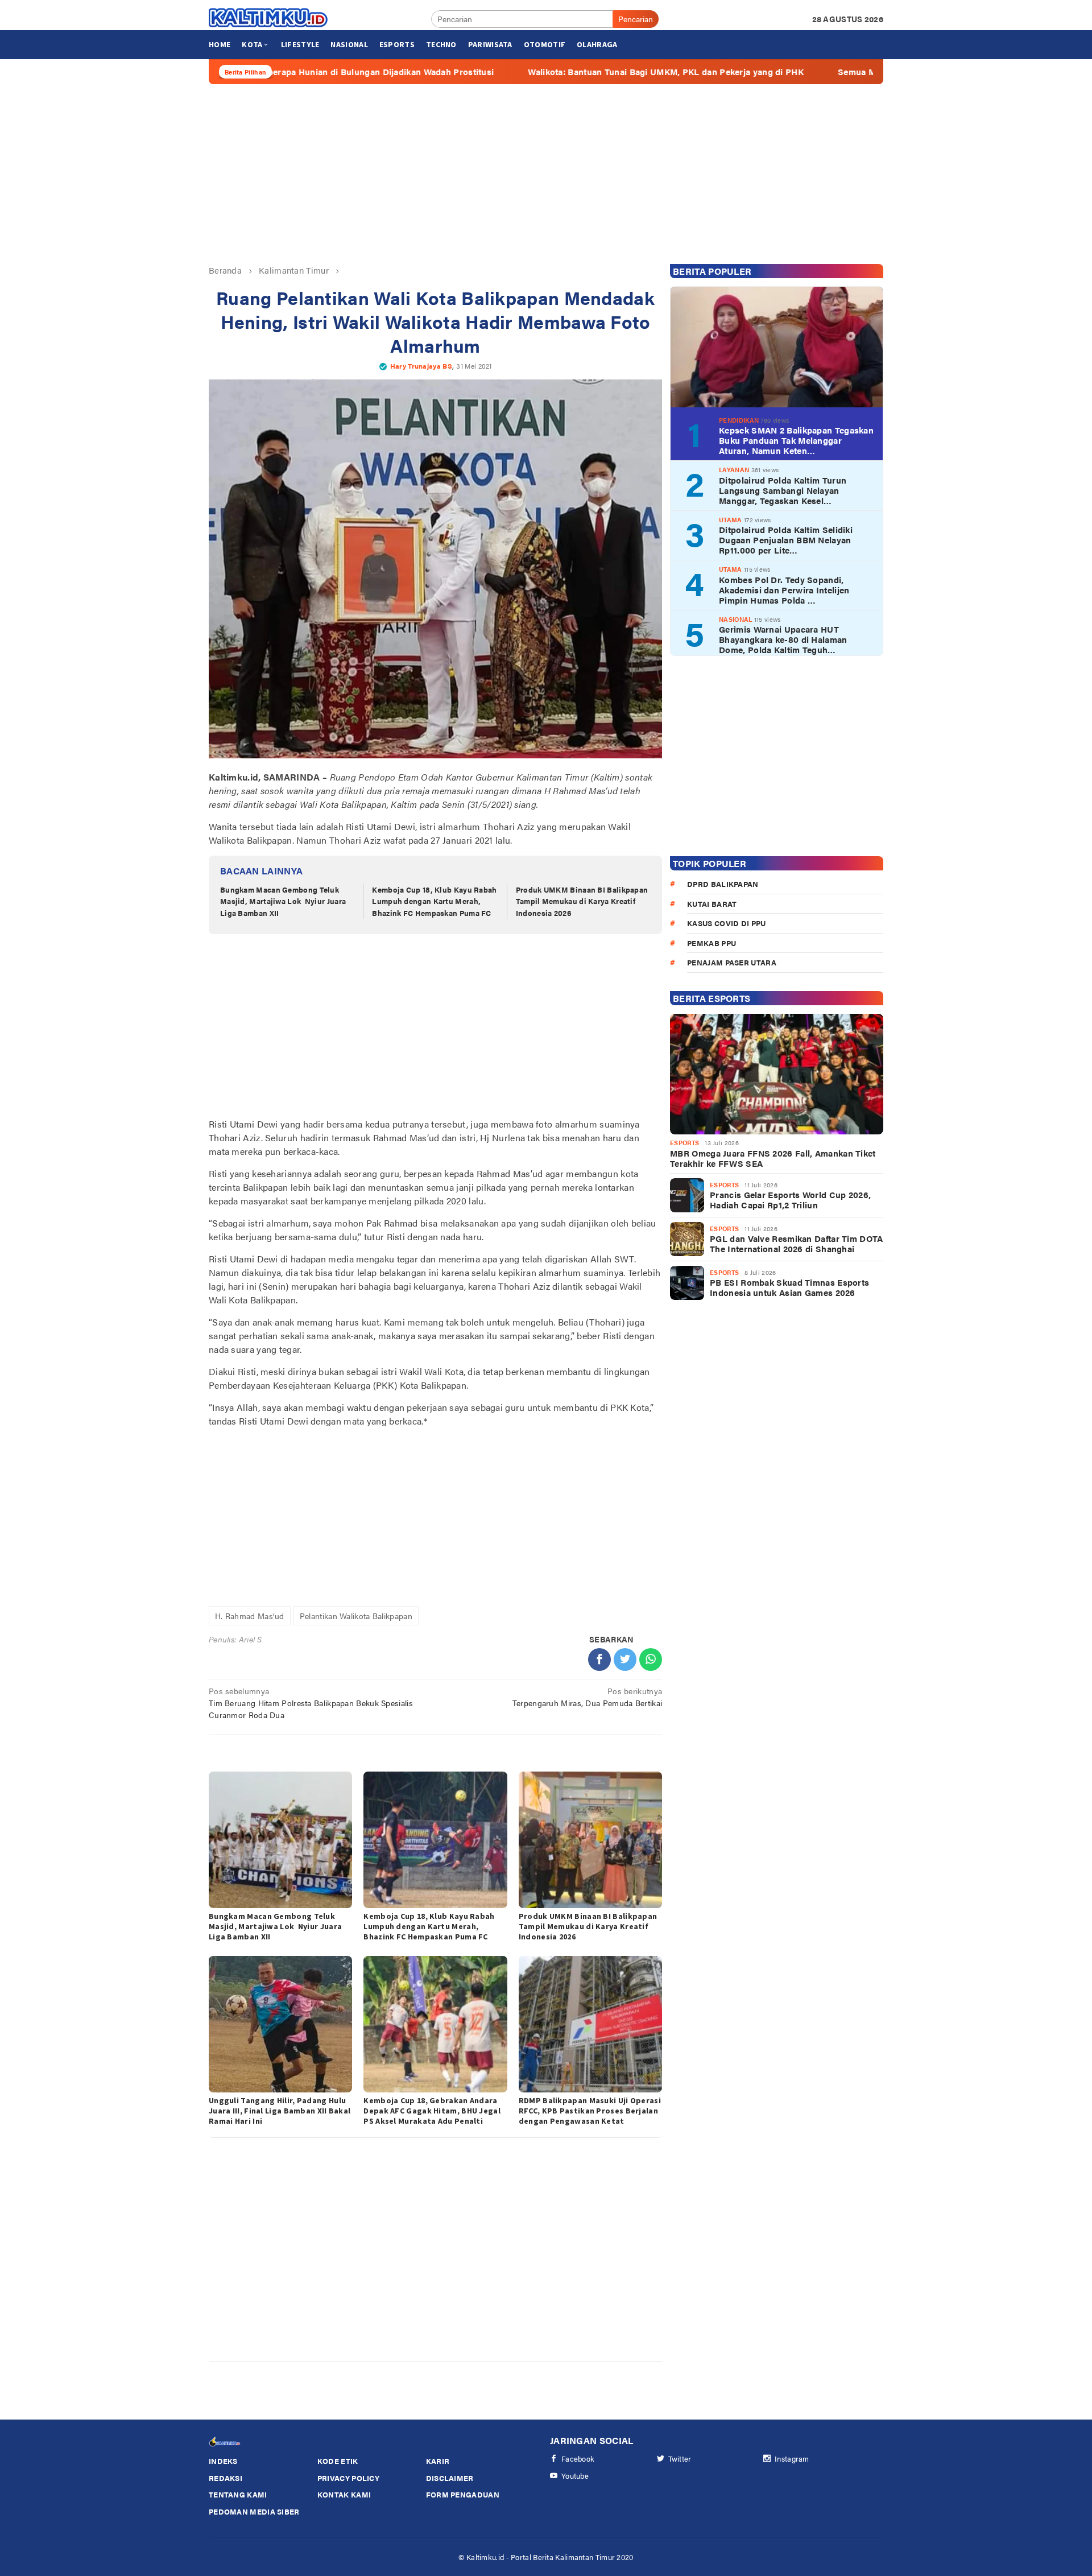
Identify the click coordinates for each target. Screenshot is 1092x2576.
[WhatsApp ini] (651, 1659)
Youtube (575, 2476)
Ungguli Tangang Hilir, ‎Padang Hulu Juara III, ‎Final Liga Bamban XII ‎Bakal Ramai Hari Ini (280, 2111)
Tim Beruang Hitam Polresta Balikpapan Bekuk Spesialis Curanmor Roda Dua (311, 1703)
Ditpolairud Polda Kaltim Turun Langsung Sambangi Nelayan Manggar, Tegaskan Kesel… (783, 490)
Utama (731, 519)
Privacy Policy (348, 2478)
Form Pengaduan (463, 2494)
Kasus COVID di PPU (726, 923)
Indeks (223, 2461)
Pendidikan (739, 420)
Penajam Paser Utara (732, 962)
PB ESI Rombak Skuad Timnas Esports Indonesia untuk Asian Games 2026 (789, 1287)
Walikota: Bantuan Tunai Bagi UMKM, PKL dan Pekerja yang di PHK (559, 72)
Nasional (735, 619)
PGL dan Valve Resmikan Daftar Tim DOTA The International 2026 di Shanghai (796, 1244)
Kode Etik (338, 2461)
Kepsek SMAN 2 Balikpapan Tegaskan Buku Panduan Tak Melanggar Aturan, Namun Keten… (796, 440)
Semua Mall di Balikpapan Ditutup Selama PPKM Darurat (847, 72)
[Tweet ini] (625, 1659)
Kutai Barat (712, 903)
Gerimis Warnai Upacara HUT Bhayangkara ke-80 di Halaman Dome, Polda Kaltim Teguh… (783, 639)
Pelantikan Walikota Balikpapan (356, 1616)
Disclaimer (450, 2478)
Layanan (734, 470)
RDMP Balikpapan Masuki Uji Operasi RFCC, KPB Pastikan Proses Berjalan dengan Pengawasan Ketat (590, 2111)
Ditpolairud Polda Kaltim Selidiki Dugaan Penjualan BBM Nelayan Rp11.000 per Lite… (786, 540)
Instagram (792, 2459)
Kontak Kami (344, 2494)
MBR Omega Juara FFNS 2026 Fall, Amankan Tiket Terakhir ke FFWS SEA (773, 1158)
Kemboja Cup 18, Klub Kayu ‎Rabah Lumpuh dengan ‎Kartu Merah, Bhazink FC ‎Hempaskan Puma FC (434, 901)
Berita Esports (712, 998)
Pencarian (636, 19)
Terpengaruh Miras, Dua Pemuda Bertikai (587, 1697)
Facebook (578, 2459)
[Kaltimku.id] (269, 18)
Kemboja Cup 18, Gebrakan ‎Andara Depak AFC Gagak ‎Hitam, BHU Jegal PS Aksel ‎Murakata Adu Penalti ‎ (432, 2111)
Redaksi (226, 2478)
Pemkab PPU (712, 942)
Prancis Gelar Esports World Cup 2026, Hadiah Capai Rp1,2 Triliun (790, 1200)
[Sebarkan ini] (599, 1659)
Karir (438, 2461)
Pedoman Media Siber (254, 2511)
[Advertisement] (546, 174)
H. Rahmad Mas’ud (250, 1616)
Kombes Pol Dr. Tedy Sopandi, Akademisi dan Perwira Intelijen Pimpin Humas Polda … (784, 589)
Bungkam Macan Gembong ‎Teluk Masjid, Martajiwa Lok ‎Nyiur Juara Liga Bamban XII (283, 901)
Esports (684, 1143)
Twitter (680, 2459)
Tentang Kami (238, 2494)
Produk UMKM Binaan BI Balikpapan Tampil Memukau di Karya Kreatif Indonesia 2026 (582, 901)
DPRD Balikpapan (723, 884)
